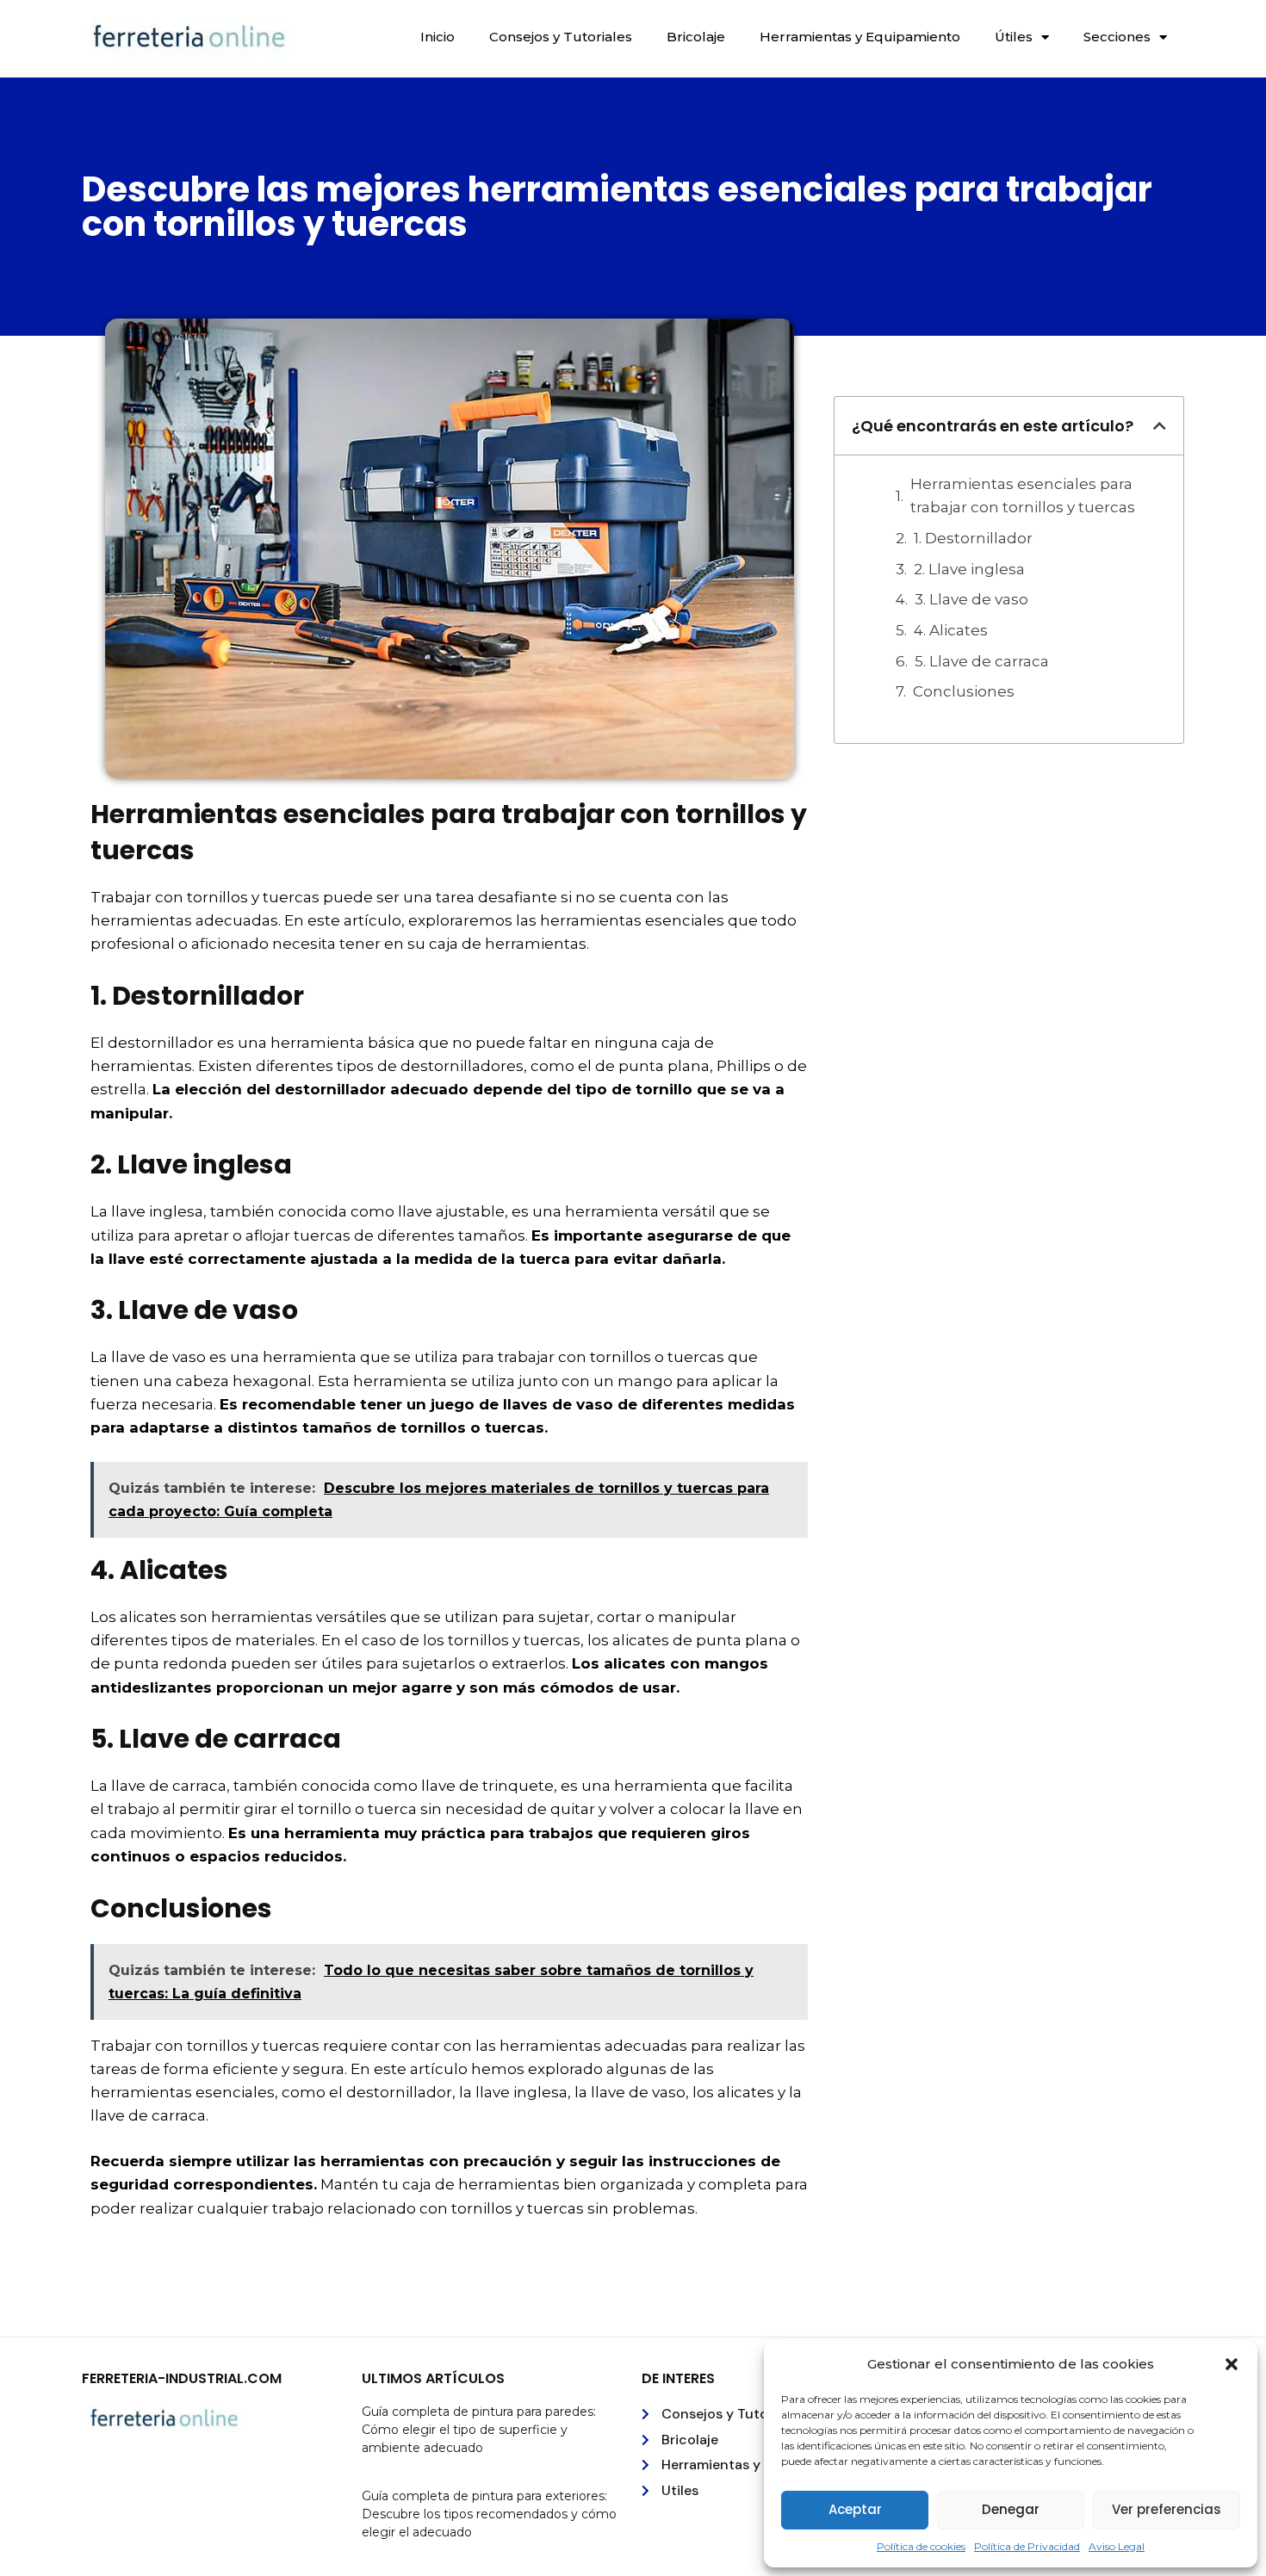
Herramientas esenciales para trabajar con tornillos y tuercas (1023, 495)
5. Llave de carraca (982, 661)
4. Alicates (951, 630)
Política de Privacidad (1027, 2546)
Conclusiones (964, 691)
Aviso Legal (1117, 2546)
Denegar (1011, 2509)
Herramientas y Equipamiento (860, 37)
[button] (1232, 2364)
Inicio (438, 37)
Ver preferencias (1167, 2509)
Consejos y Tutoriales (561, 37)
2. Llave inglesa (969, 569)
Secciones (1117, 37)
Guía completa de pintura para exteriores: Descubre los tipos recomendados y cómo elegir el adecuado (489, 2514)
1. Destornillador (973, 538)
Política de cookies (921, 2546)
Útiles (1014, 37)
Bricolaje (696, 37)
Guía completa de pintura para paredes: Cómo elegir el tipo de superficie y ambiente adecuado (479, 2430)
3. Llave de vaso (971, 599)
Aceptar (855, 2509)
